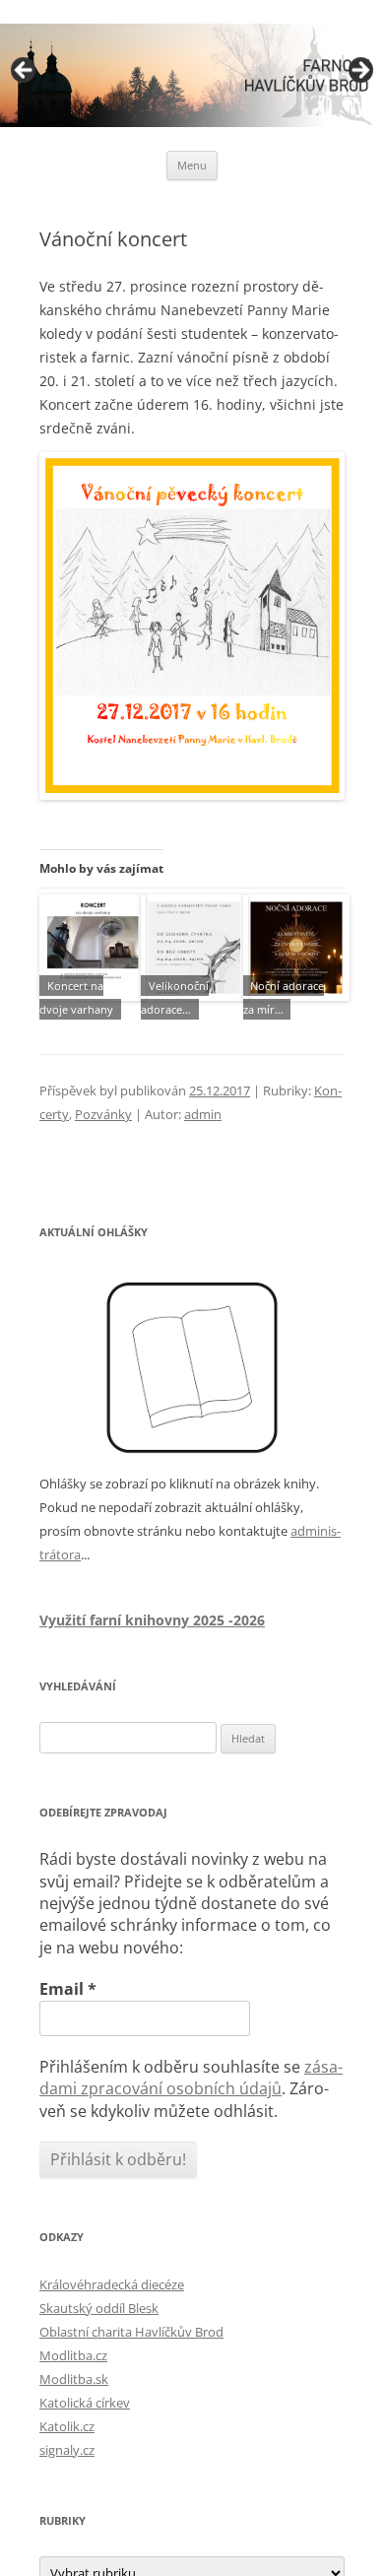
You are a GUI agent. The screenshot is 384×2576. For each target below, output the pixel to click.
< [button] (25, 71)
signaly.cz (67, 2450)
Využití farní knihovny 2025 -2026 (152, 1620)
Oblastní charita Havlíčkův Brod (131, 2332)
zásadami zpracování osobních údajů (191, 2078)
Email (68, 1989)
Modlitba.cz (73, 2355)
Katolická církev (85, 2403)
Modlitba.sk (74, 2379)
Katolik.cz (67, 2426)
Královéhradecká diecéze (112, 2284)
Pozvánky (103, 1114)
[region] (192, 75)
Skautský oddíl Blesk (99, 2308)
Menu (192, 165)
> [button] (359, 71)
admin (203, 1114)
